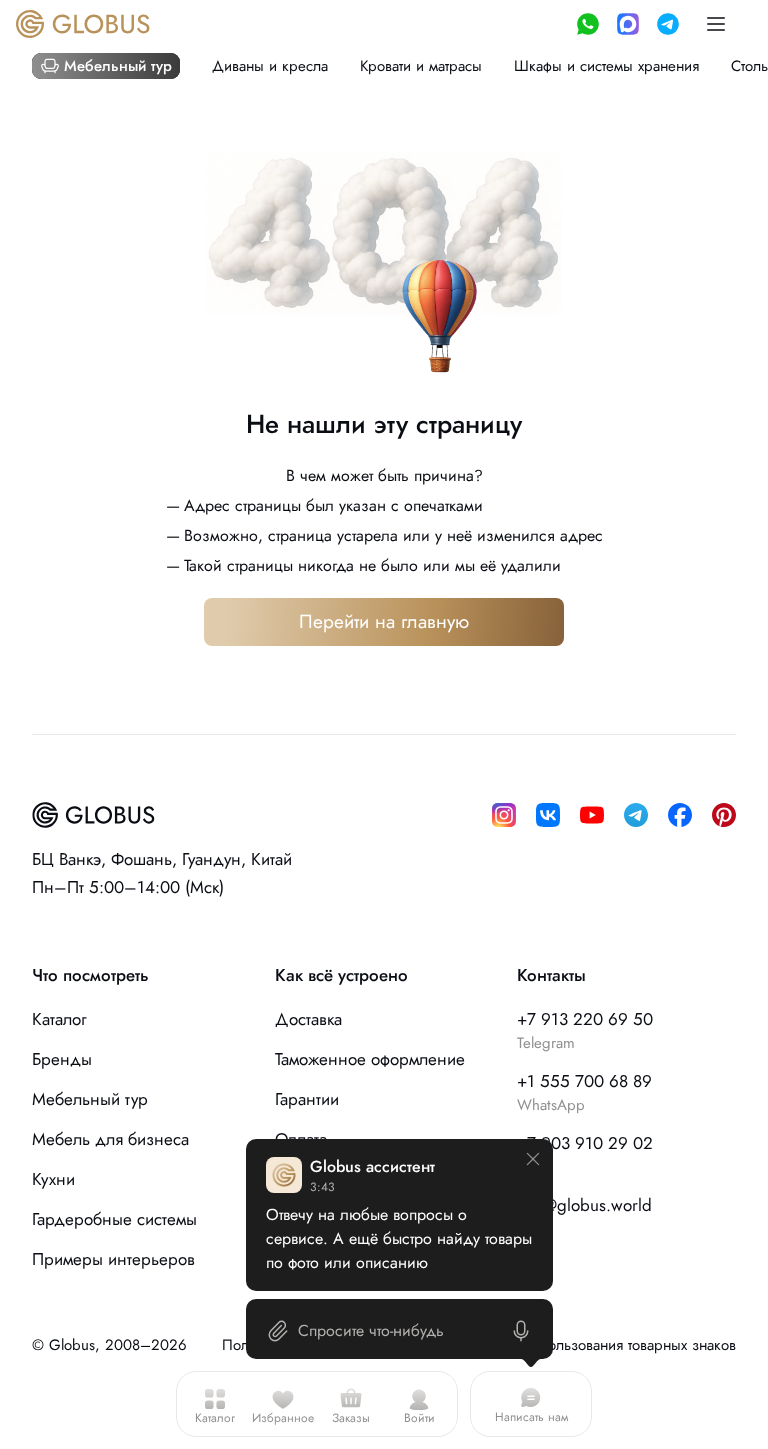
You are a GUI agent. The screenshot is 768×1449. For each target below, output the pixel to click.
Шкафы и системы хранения (606, 66)
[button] (716, 24)
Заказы (351, 1418)
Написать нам (531, 1417)
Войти (419, 1418)
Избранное (283, 1418)
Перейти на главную (384, 621)
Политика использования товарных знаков (597, 1345)
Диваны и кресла (270, 66)
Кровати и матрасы (421, 66)
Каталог (215, 1418)
